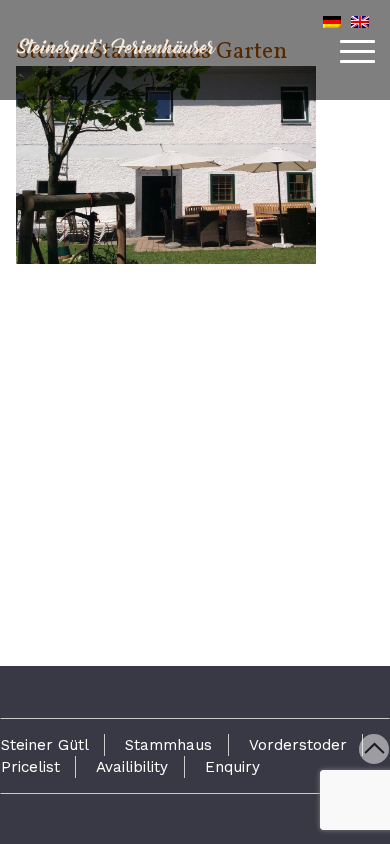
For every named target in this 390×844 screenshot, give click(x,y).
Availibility (132, 767)
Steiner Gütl (45, 745)
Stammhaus (168, 745)
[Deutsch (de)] (332, 22)
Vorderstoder (298, 745)
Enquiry (232, 767)
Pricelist (30, 767)
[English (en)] (360, 22)
